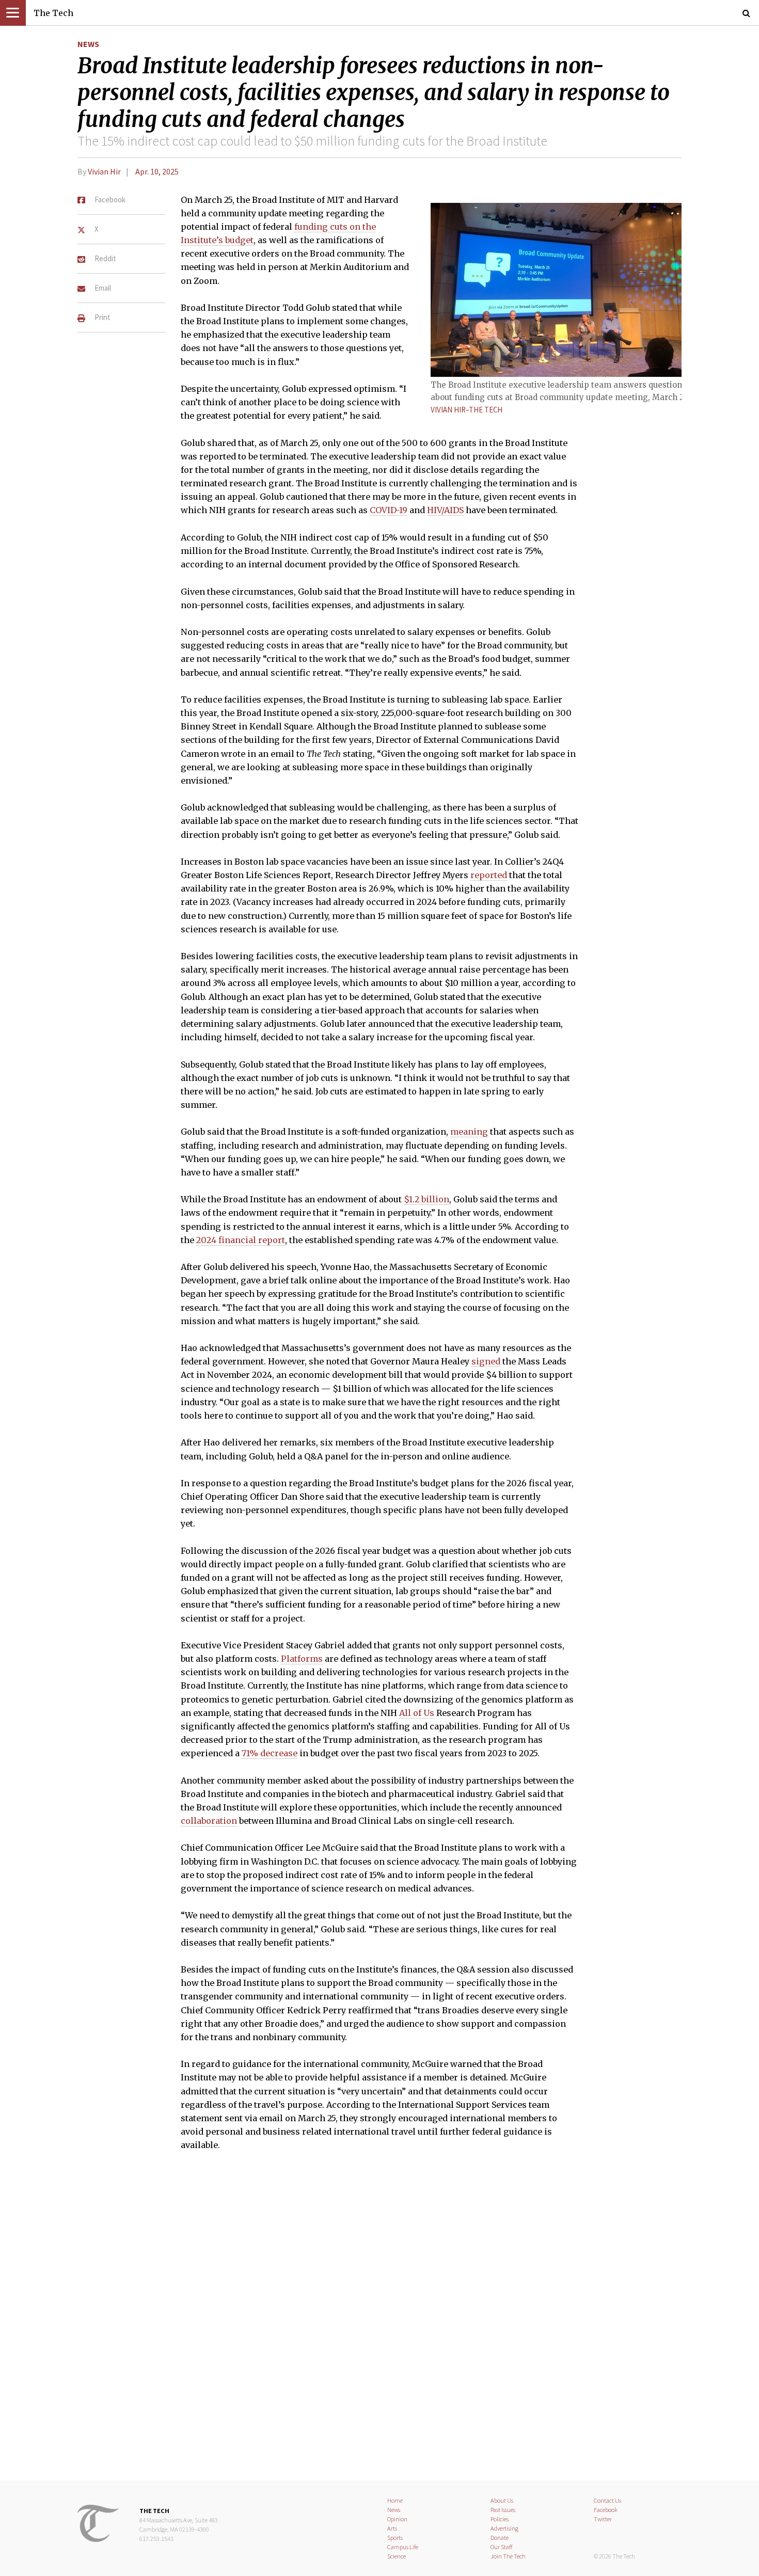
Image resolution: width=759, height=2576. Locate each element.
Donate (500, 2538)
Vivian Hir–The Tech (467, 410)
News (88, 44)
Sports (395, 2538)
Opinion (397, 2519)
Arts (392, 2528)
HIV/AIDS (445, 510)
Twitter (603, 2519)
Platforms (302, 1659)
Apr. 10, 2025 (157, 171)
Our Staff (502, 2547)
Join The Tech (508, 2556)
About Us (502, 2500)
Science (397, 2556)
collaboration (209, 1821)
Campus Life (403, 2547)
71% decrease (270, 1753)
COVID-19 (389, 510)
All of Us (417, 1713)
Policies (500, 2519)
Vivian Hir (104, 171)
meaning (469, 1132)
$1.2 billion (426, 1199)
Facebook (606, 2510)
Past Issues (503, 2510)
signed (486, 1361)
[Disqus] (379, 2323)
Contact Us (607, 2500)
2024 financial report (241, 1240)
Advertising (504, 2528)
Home (395, 2500)
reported (489, 875)
